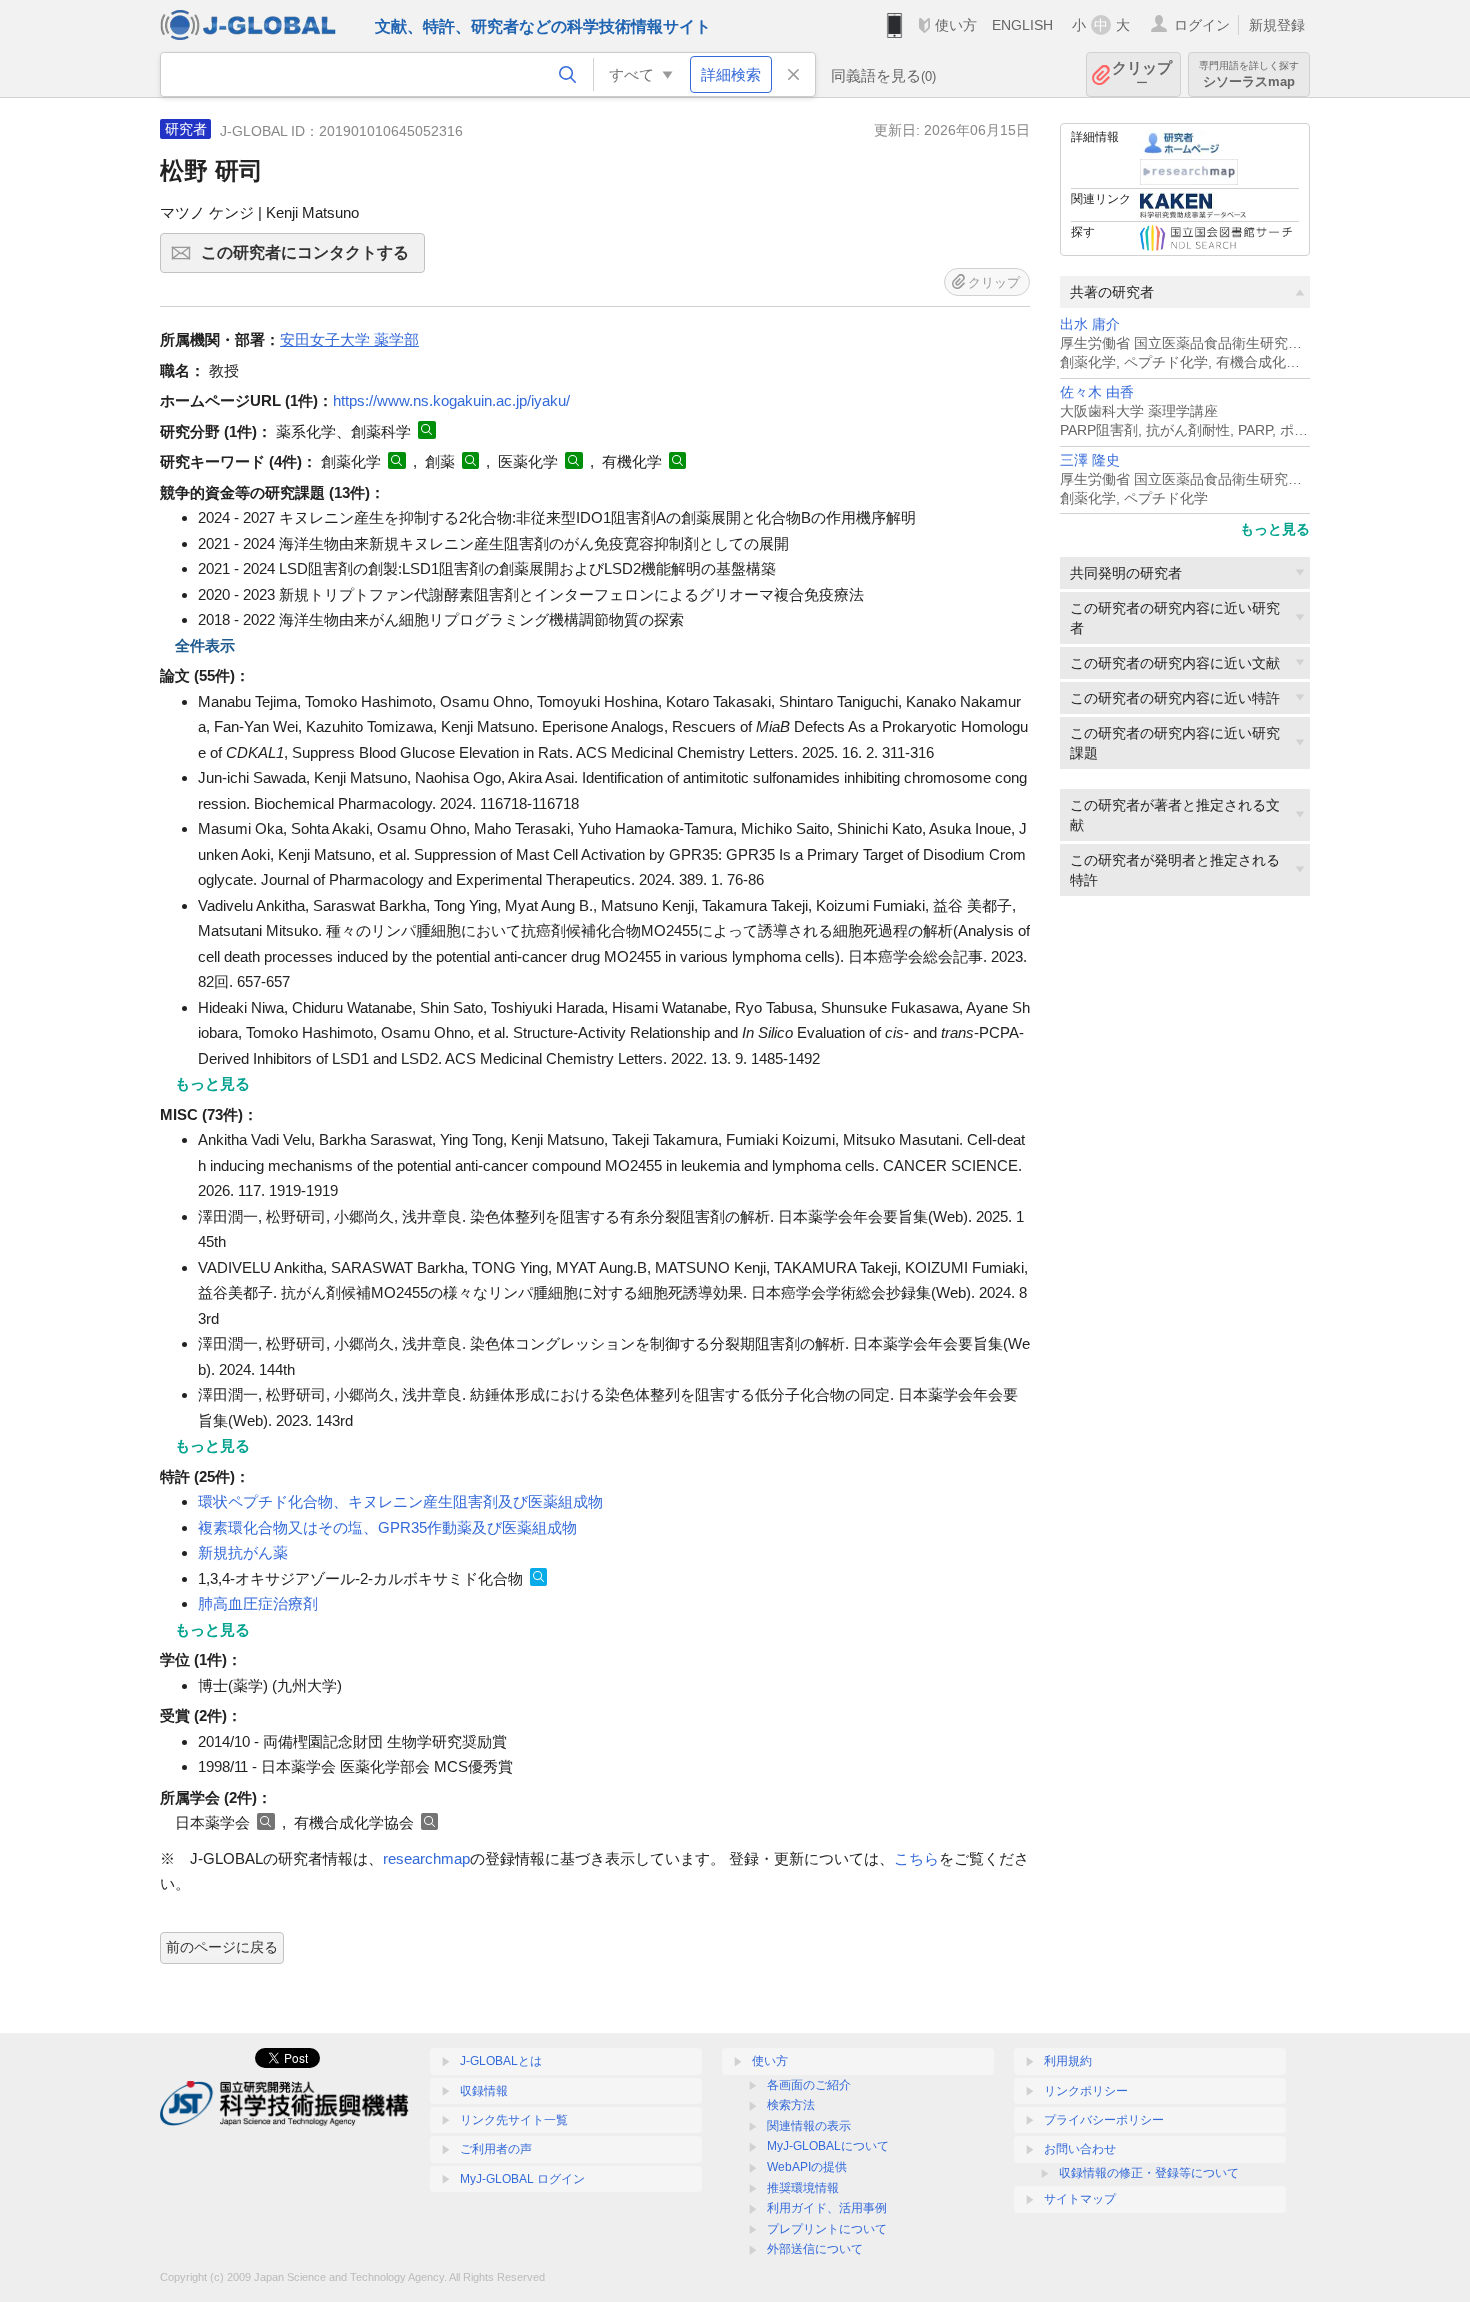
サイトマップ (1080, 2199)
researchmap (426, 1858)
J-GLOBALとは (501, 2061)
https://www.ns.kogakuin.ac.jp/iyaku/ (451, 400)
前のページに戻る (222, 1947)
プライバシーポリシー (1104, 2120)
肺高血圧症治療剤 (258, 1603)
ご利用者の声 (496, 2149)
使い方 (956, 25)
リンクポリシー (1086, 2091)
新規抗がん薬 (243, 1552)
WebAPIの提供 (807, 2167)
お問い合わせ (1080, 2149)
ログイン (1202, 25)
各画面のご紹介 (809, 2085)
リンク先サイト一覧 (514, 2120)
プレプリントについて (827, 2229)
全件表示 (205, 645)
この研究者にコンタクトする (313, 258)
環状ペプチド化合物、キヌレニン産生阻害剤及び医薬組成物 (400, 1501)
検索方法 (791, 2105)
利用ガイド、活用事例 (827, 2208)
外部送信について (815, 2249)
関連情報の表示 (809, 2126)
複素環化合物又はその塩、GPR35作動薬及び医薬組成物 (387, 1527)
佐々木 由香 (1097, 392)
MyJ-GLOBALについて (828, 2146)
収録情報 (484, 2091)
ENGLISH (1022, 25)
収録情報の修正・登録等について (1149, 2173)
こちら (916, 1858)
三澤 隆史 (1090, 460)
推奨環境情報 (803, 2188)
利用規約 (1068, 2061)
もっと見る (1275, 529)
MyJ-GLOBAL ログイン (522, 2179)
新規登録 (1277, 25)
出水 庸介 (1090, 324)
